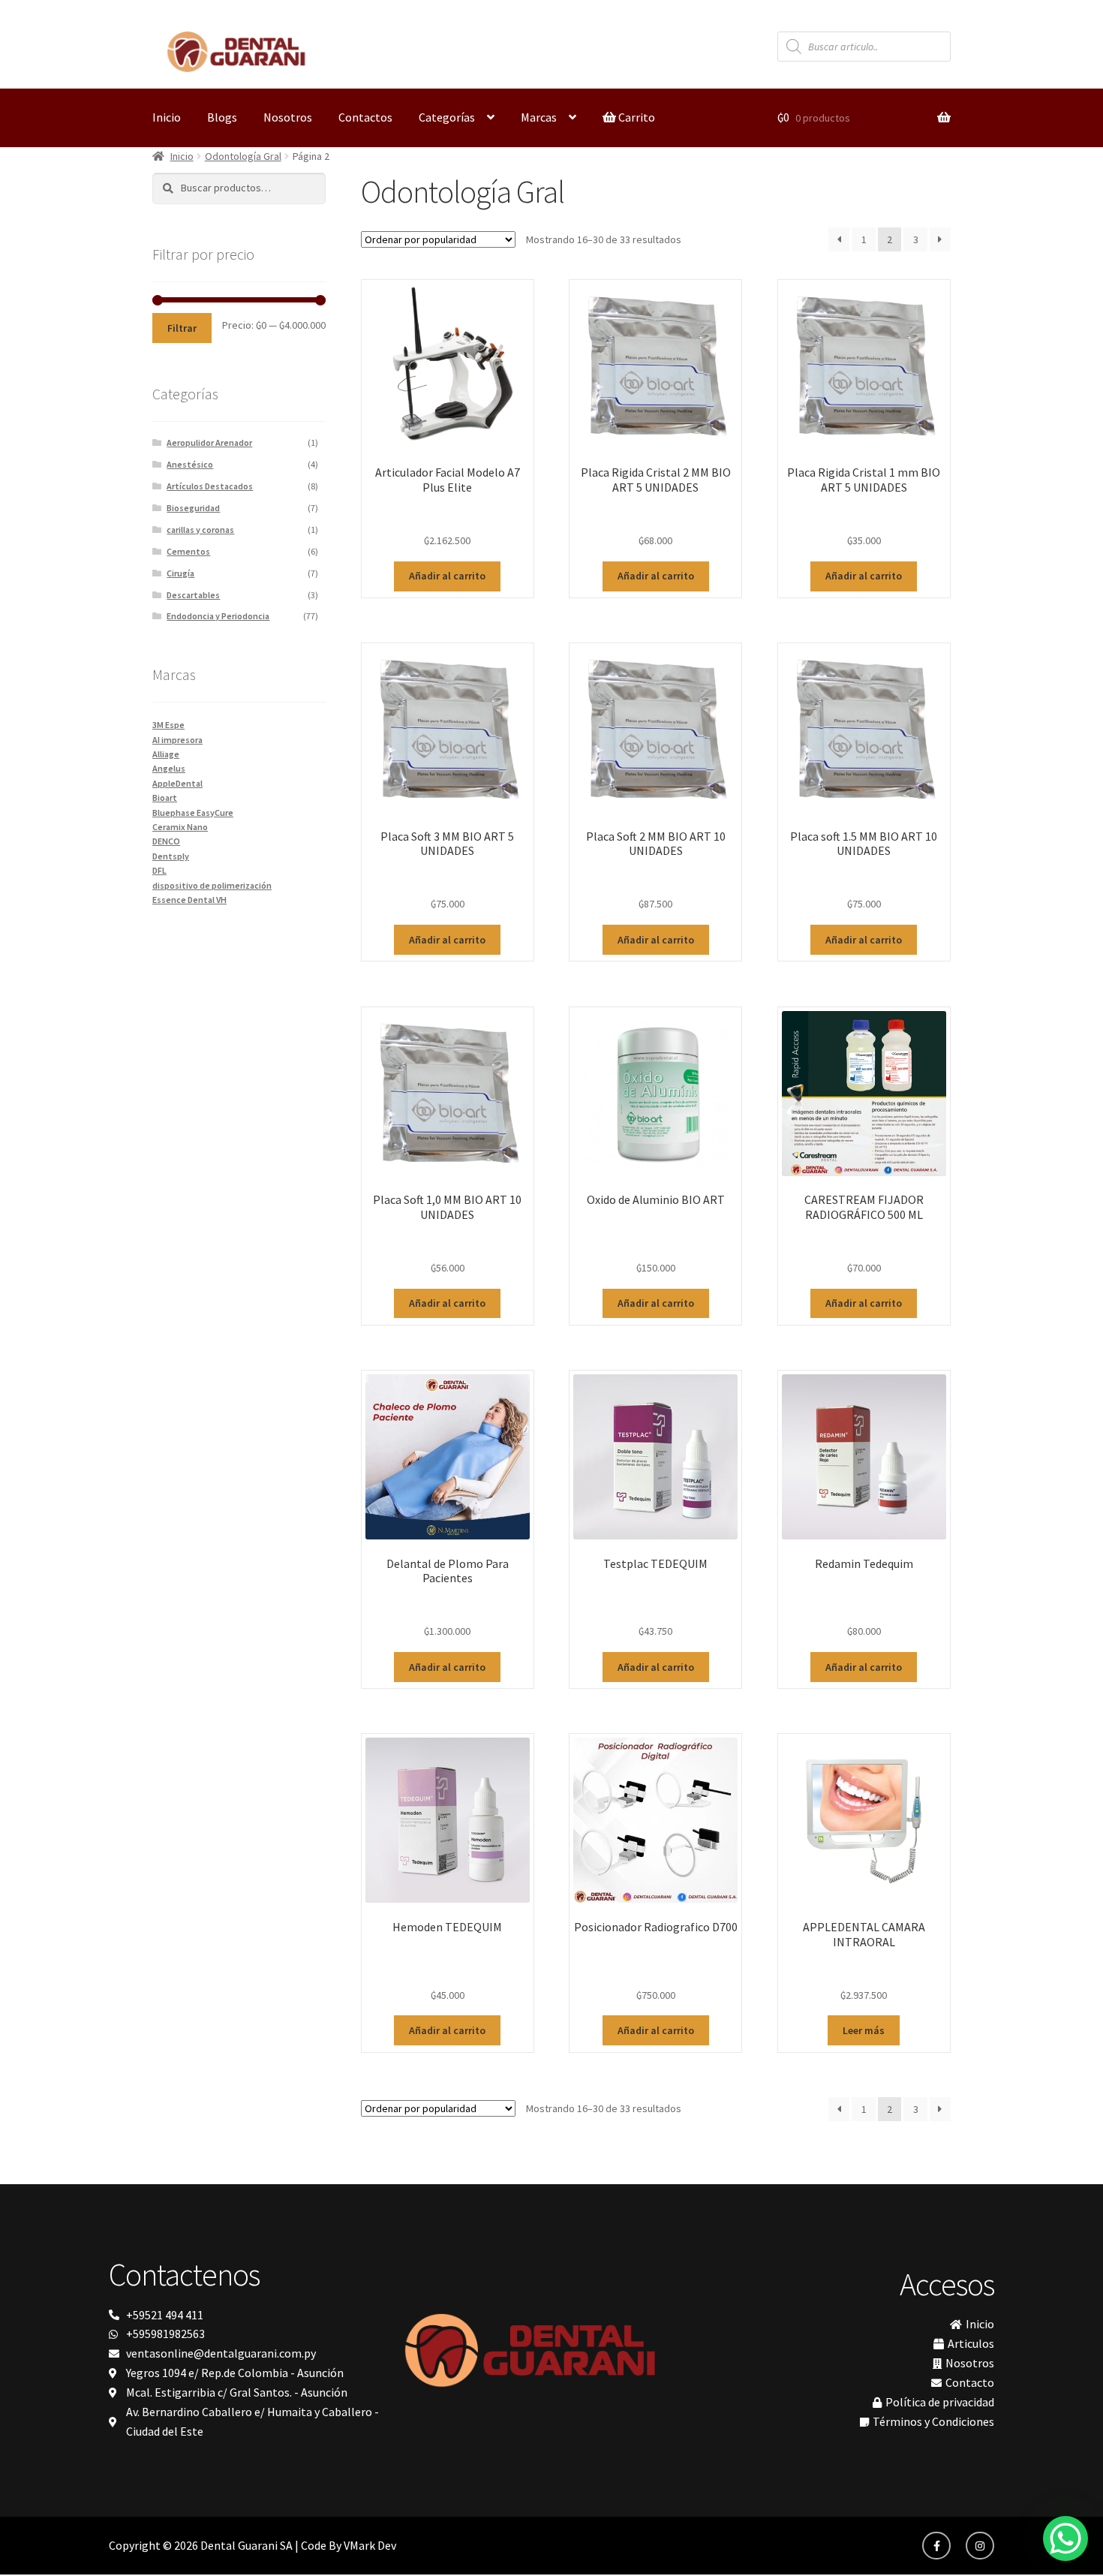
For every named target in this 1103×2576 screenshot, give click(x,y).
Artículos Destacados (210, 486)
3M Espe (168, 725)
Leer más (864, 2030)
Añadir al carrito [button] (447, 576)
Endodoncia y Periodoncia (218, 616)
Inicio (167, 117)
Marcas (539, 117)
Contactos (365, 117)
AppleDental (177, 783)
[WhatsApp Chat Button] (1065, 2538)
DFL (159, 870)
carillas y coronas (200, 530)
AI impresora (177, 740)
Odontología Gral (243, 156)
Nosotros (288, 117)
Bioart (165, 797)
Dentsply (171, 856)
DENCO (166, 841)
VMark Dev (370, 2545)
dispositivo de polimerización (212, 885)
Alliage (166, 754)
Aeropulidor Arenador (209, 442)
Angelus (169, 768)
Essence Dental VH (189, 900)
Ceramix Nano (180, 827)
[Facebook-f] (936, 2546)
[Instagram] (980, 2546)
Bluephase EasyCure (193, 813)
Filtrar (182, 328)
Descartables (193, 595)
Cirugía (180, 573)
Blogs (222, 117)
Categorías (447, 117)
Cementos (188, 551)
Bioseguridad (193, 508)
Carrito (636, 117)
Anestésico (190, 464)
